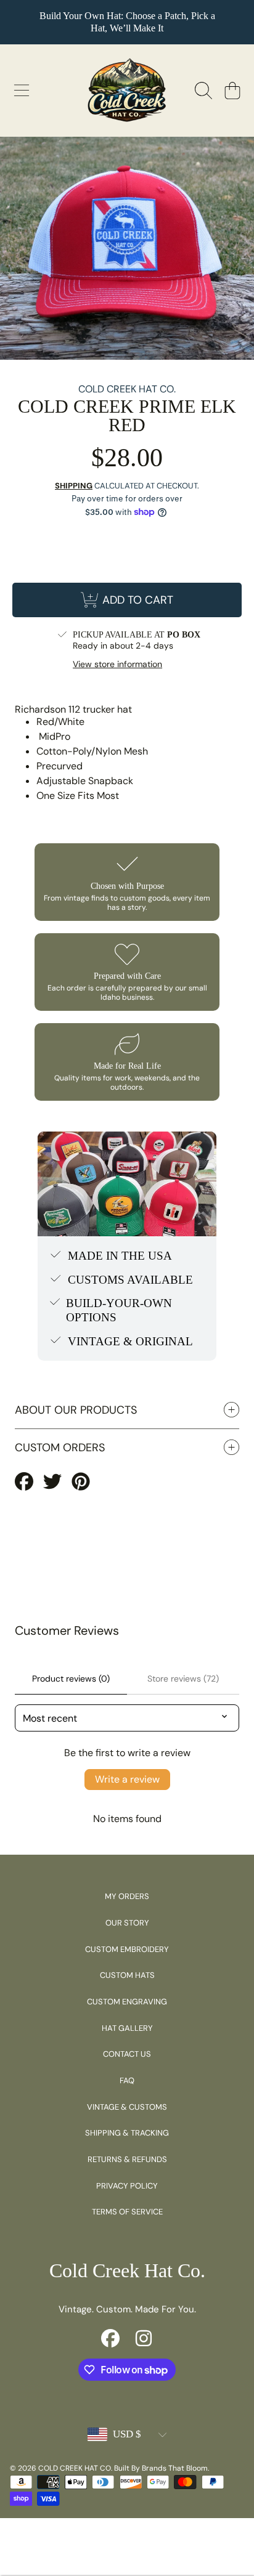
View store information (117, 664)
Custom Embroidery (127, 1949)
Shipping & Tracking (127, 2133)
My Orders (127, 1896)
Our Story (127, 1923)
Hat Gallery (127, 2028)
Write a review (127, 1779)
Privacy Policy (127, 2186)
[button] (22, 91)
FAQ (127, 2080)
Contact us (127, 2054)
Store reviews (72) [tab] (183, 1679)
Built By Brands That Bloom (161, 2468)
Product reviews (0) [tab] (71, 1679)
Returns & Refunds (127, 2159)
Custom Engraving (127, 2002)
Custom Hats (127, 1975)
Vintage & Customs (127, 2107)
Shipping (74, 486)
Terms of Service (127, 2212)
